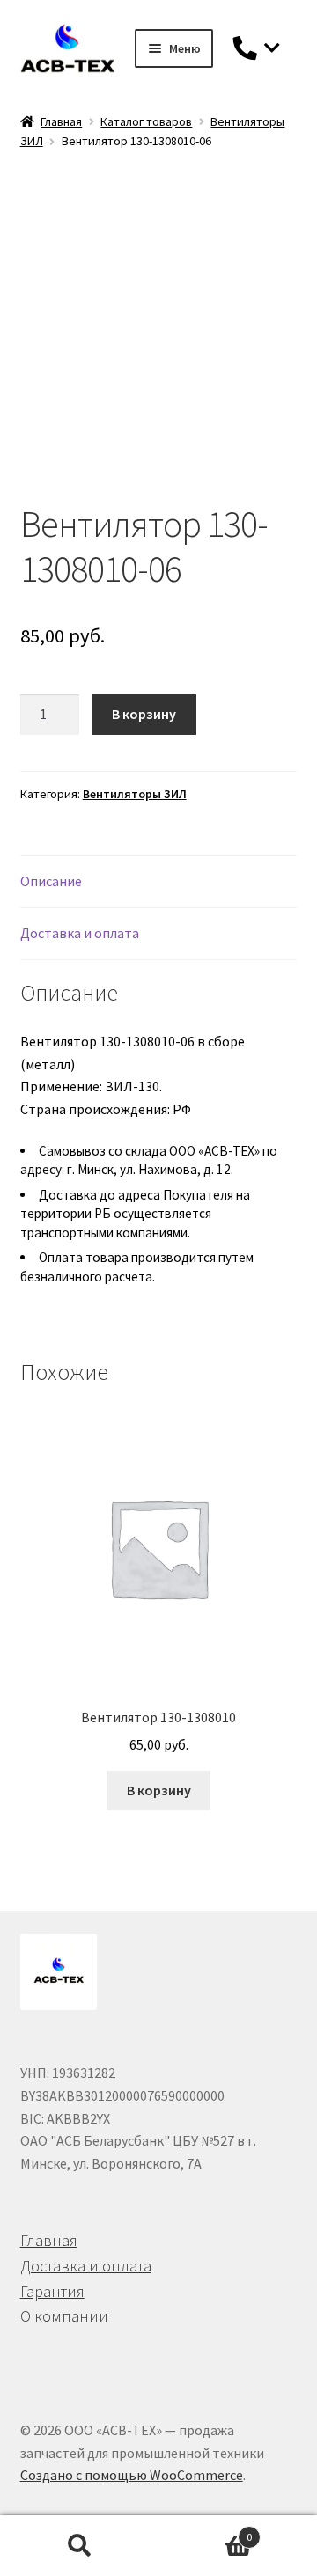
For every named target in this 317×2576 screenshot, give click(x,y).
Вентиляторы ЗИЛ (135, 794)
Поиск (79, 2546)
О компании (64, 2316)
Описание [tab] (51, 881)
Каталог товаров (146, 121)
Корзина (205, 2531)
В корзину (144, 714)
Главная (61, 121)
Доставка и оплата (86, 2266)
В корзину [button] (159, 1790)
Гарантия (52, 2291)
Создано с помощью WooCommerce (132, 2475)
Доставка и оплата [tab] (80, 933)
